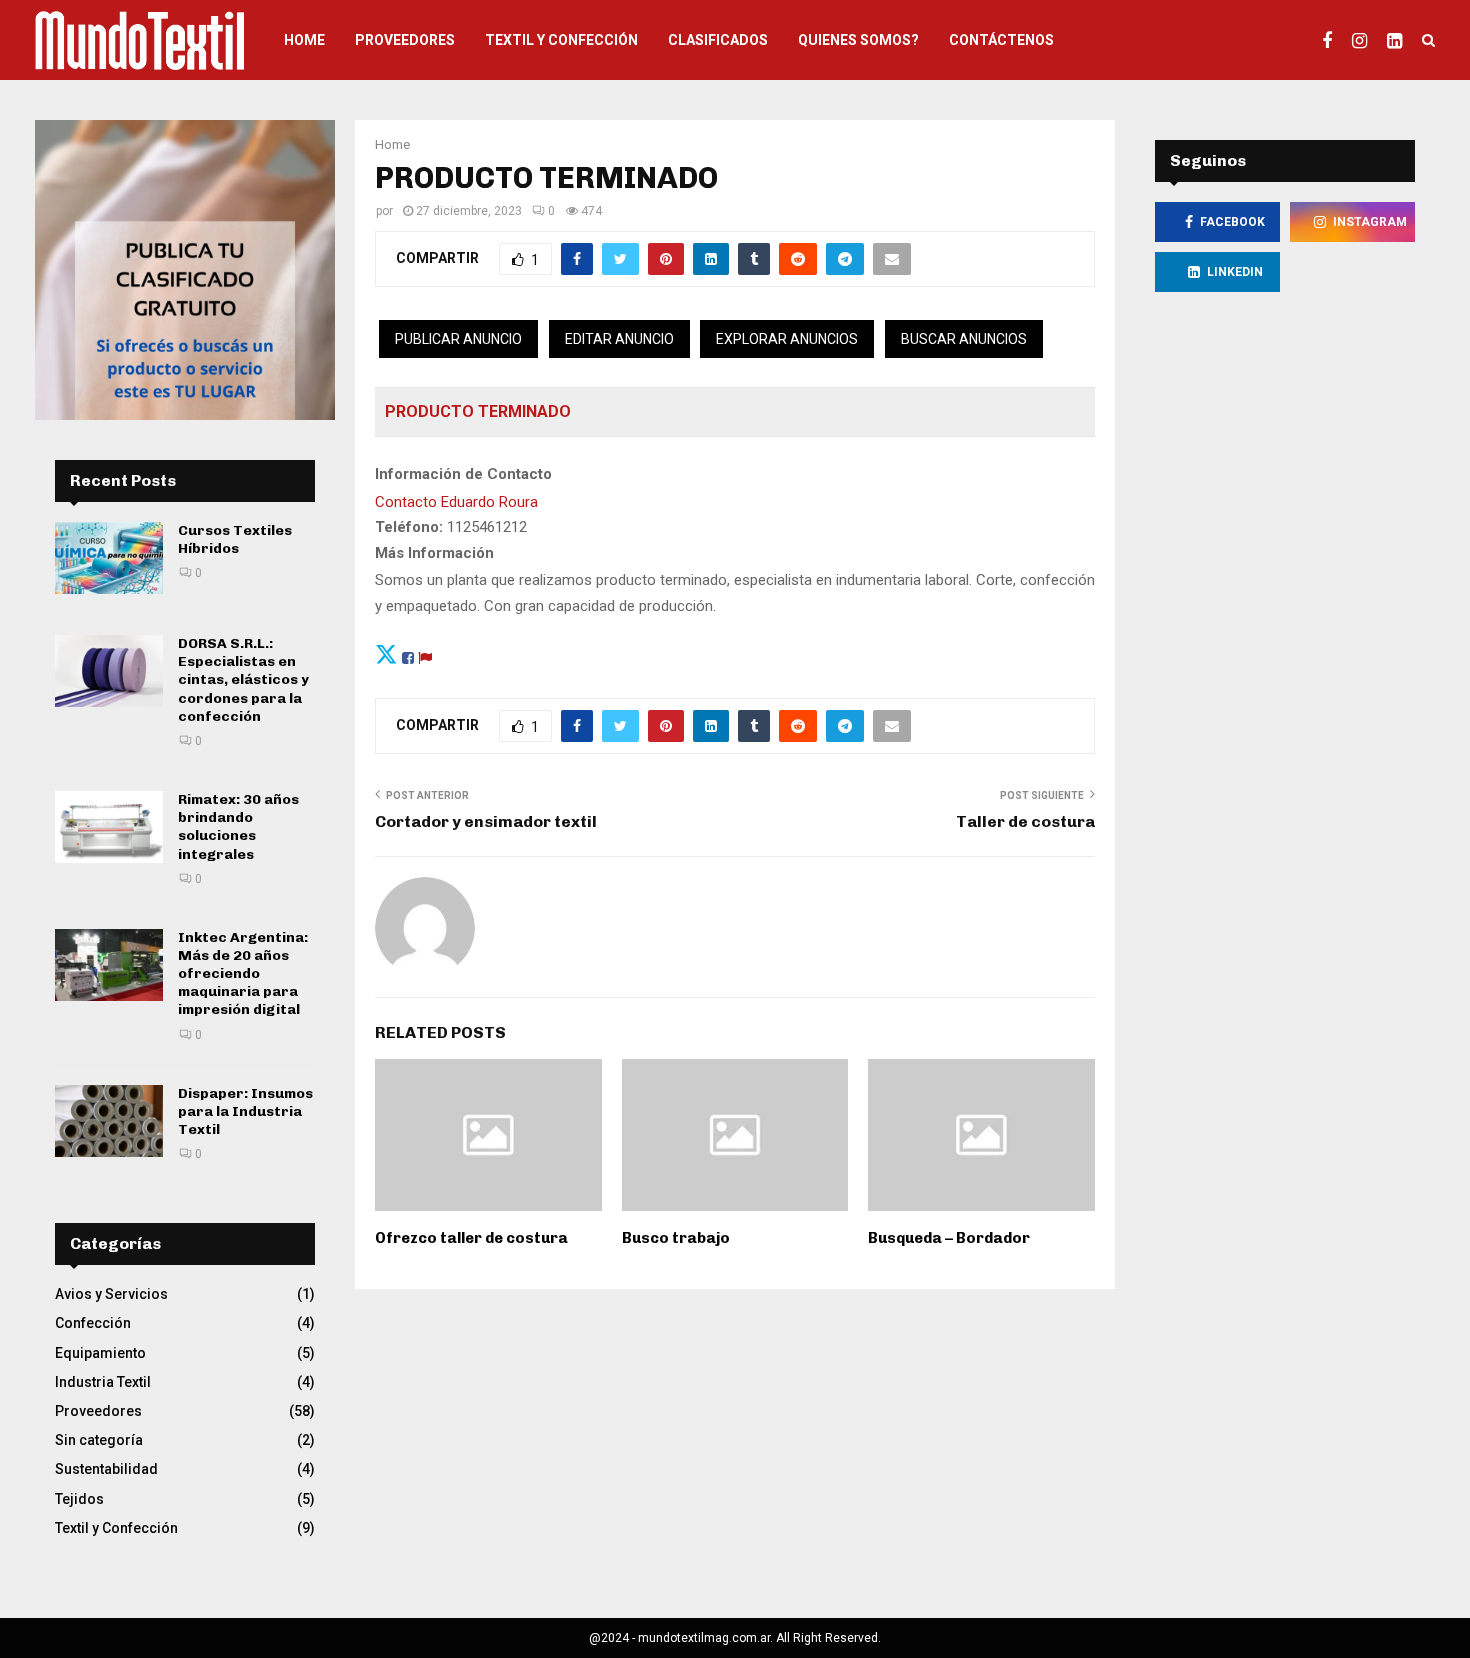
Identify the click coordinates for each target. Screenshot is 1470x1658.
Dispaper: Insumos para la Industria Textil (245, 1111)
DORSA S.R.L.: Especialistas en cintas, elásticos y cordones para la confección (243, 680)
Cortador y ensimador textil (486, 821)
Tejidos (79, 1499)
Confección (93, 1323)
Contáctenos (1001, 40)
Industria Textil (103, 1382)
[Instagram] (1364, 40)
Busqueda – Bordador (949, 1238)
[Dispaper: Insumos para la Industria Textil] (109, 1121)
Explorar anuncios (787, 339)
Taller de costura (1025, 821)
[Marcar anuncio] (425, 655)
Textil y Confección (561, 40)
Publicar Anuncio (458, 339)
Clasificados (718, 40)
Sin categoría (99, 1440)
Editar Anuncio (619, 339)
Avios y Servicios (111, 1294)
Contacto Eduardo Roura (456, 502)
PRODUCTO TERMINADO (478, 411)
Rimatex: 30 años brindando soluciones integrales (238, 827)
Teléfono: (409, 527)
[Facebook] (1332, 40)
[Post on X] (386, 655)
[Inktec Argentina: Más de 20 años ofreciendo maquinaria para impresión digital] (109, 965)
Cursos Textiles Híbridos (235, 539)
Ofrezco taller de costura (471, 1238)
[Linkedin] (1399, 40)
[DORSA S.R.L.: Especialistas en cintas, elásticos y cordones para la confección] (109, 671)
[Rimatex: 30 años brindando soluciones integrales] (109, 827)
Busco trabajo (676, 1238)
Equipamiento (100, 1353)
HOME (304, 40)
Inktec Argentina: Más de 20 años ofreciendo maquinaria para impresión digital (243, 974)
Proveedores (405, 40)
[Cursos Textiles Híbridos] (109, 558)
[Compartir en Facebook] (408, 655)
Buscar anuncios (964, 339)
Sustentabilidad (106, 1469)
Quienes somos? (858, 40)
